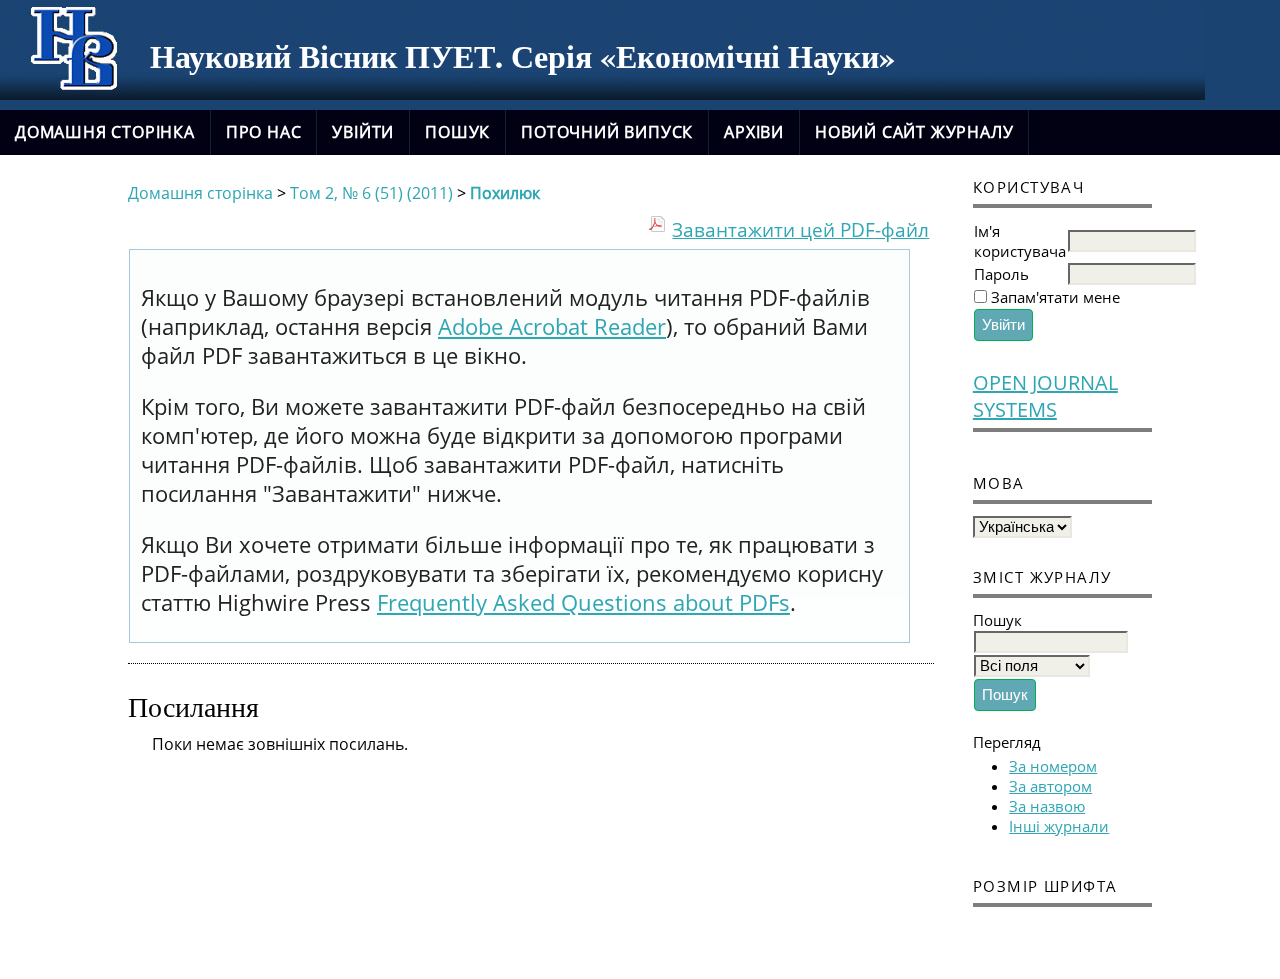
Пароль (1001, 274)
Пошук (457, 132)
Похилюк (505, 193)
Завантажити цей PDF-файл (800, 230)
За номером (1053, 766)
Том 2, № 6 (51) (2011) (371, 193)
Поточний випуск (607, 132)
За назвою (1047, 806)
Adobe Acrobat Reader (552, 326)
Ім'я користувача (1020, 241)
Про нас (264, 132)
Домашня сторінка (105, 132)
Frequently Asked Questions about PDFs (583, 602)
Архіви (754, 132)
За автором (1050, 786)
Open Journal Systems (1045, 396)
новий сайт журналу (914, 132)
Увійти (363, 132)
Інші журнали (1059, 826)
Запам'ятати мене (1055, 297)
